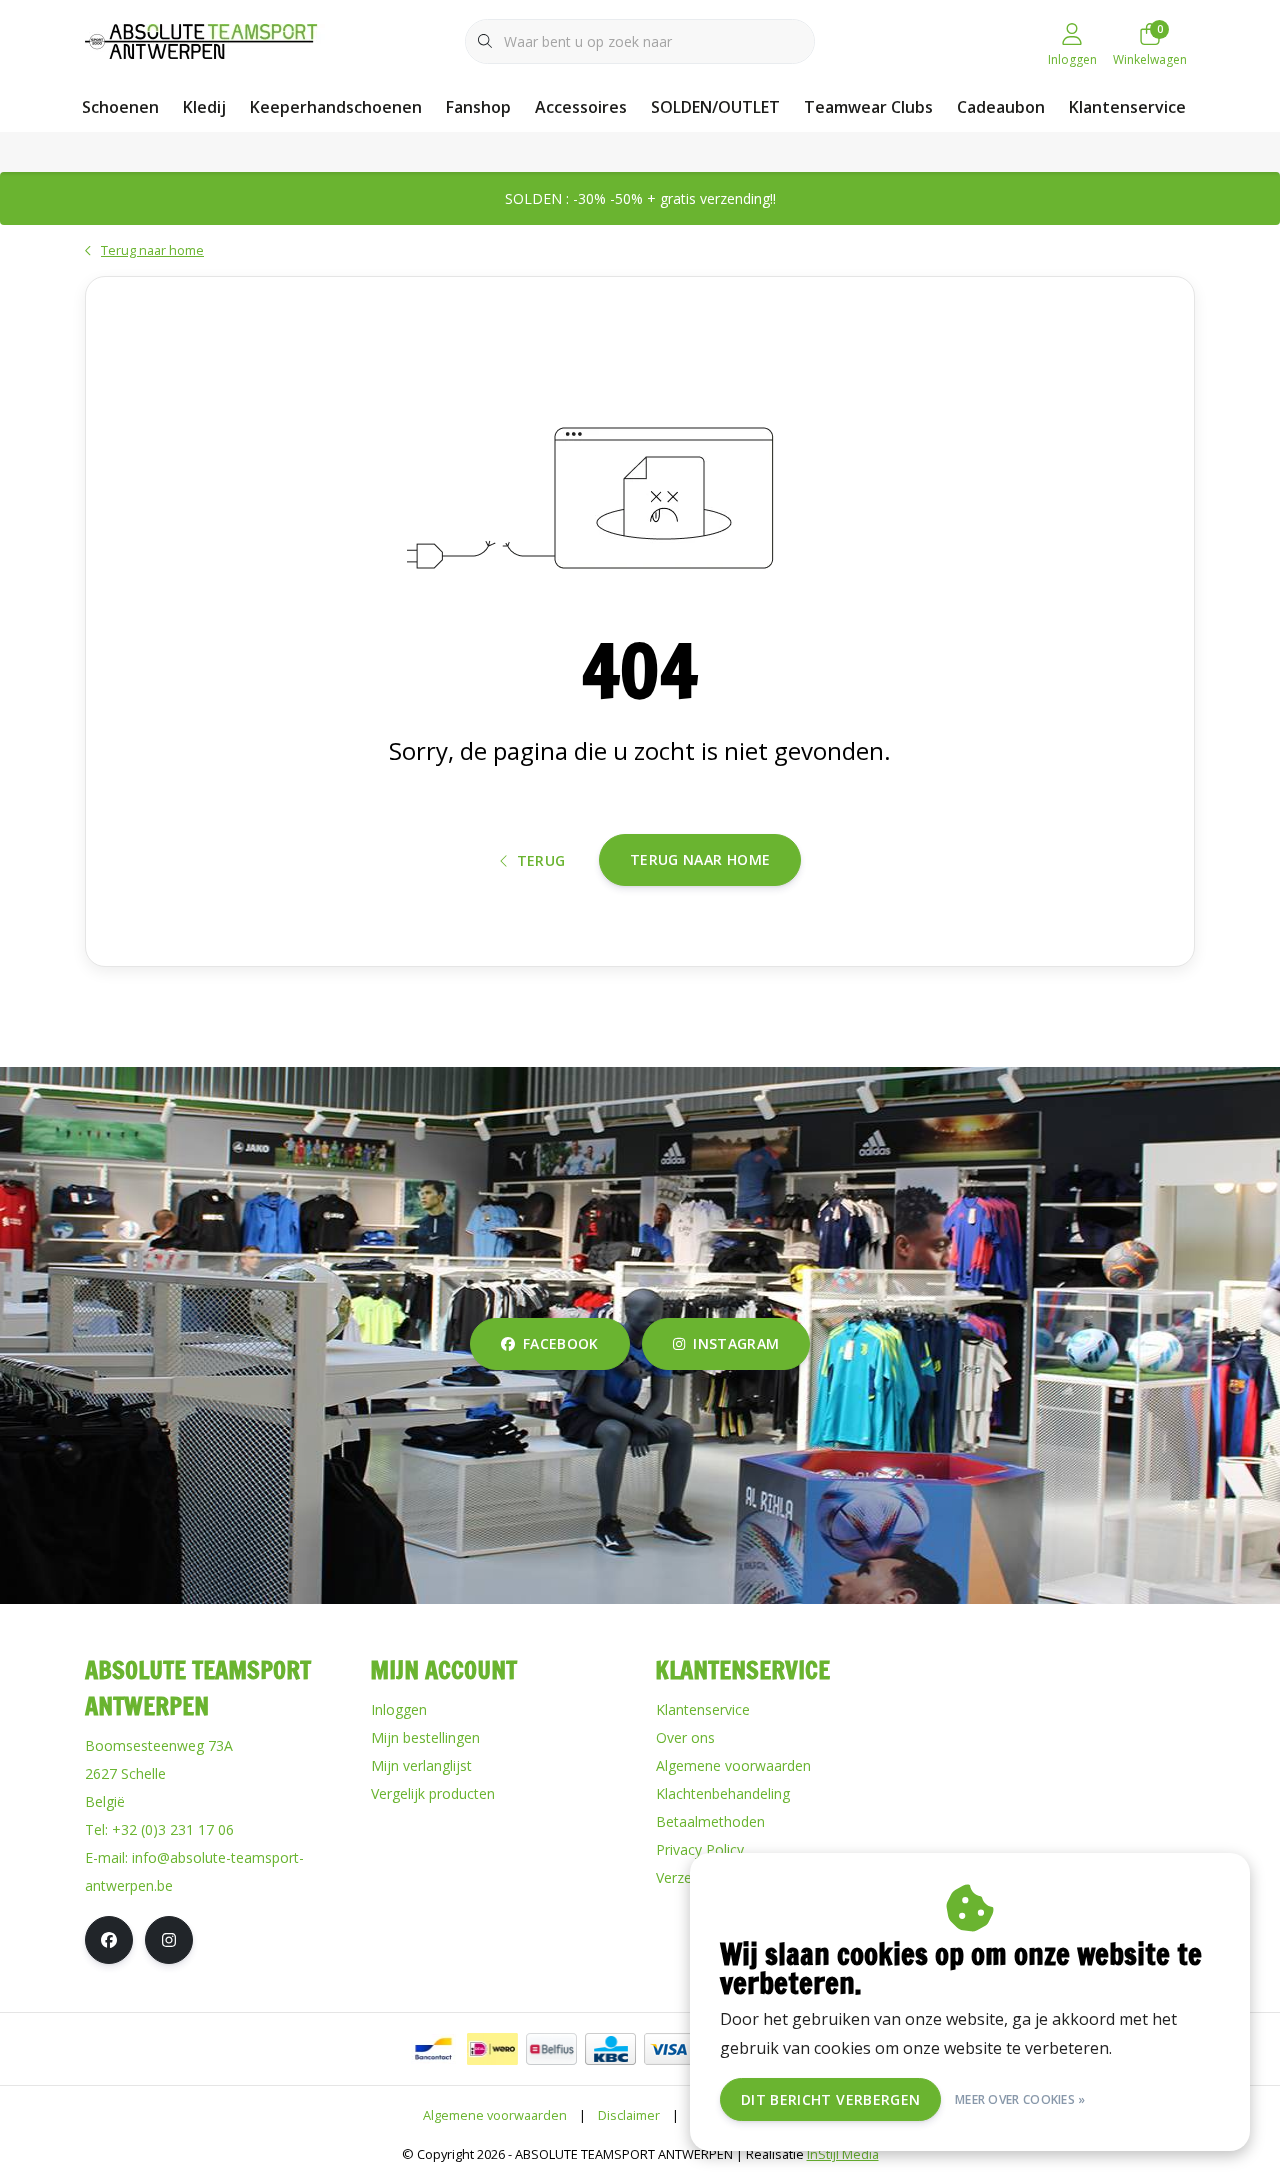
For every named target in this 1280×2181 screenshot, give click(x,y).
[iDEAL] (492, 2049)
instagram (736, 1343)
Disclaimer (629, 2115)
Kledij (204, 107)
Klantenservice (1127, 107)
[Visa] (669, 2049)
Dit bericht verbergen (830, 2099)
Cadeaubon (1001, 107)
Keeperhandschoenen (336, 107)
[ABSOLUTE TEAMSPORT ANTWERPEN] (207, 39)
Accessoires (581, 107)
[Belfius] (551, 2049)
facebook (561, 1343)
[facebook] (109, 1940)
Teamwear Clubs (868, 107)
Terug (541, 860)
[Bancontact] (433, 2049)
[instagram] (169, 1940)
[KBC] (610, 2049)
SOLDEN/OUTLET (715, 107)
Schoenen (120, 107)
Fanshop (478, 107)
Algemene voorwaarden (495, 2115)
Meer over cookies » (1020, 2099)
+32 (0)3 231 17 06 (173, 1829)
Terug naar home (700, 859)
